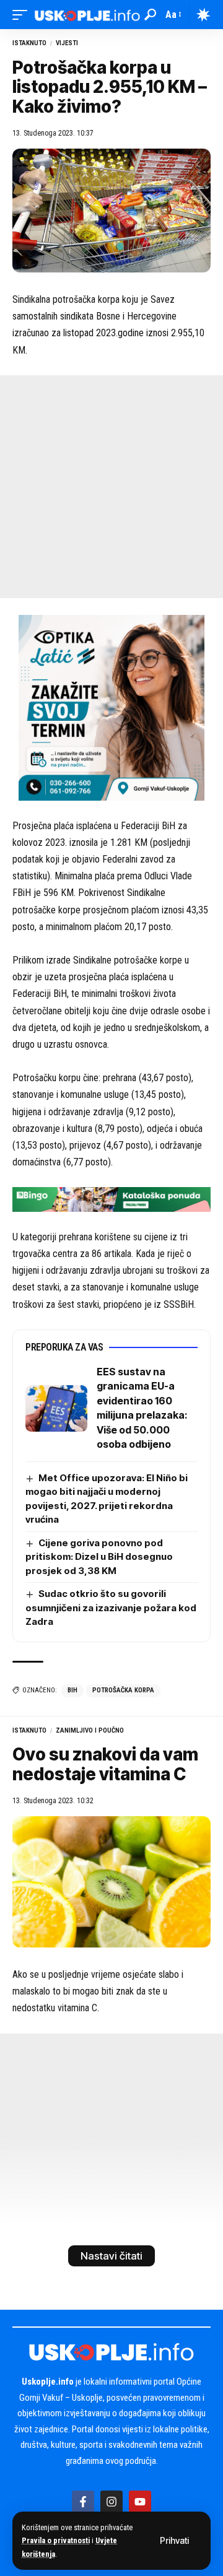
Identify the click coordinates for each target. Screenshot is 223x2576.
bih (72, 1690)
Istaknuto (29, 43)
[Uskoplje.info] (87, 15)
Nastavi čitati (111, 2256)
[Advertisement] (111, 487)
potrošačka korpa (123, 1690)
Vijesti (67, 43)
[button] (174, 2541)
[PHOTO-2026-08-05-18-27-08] (111, 707)
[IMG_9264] (111, 1199)
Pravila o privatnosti (56, 2540)
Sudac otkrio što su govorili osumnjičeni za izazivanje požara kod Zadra (111, 1608)
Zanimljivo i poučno (90, 1730)
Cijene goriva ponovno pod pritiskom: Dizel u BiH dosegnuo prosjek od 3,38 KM (99, 1557)
